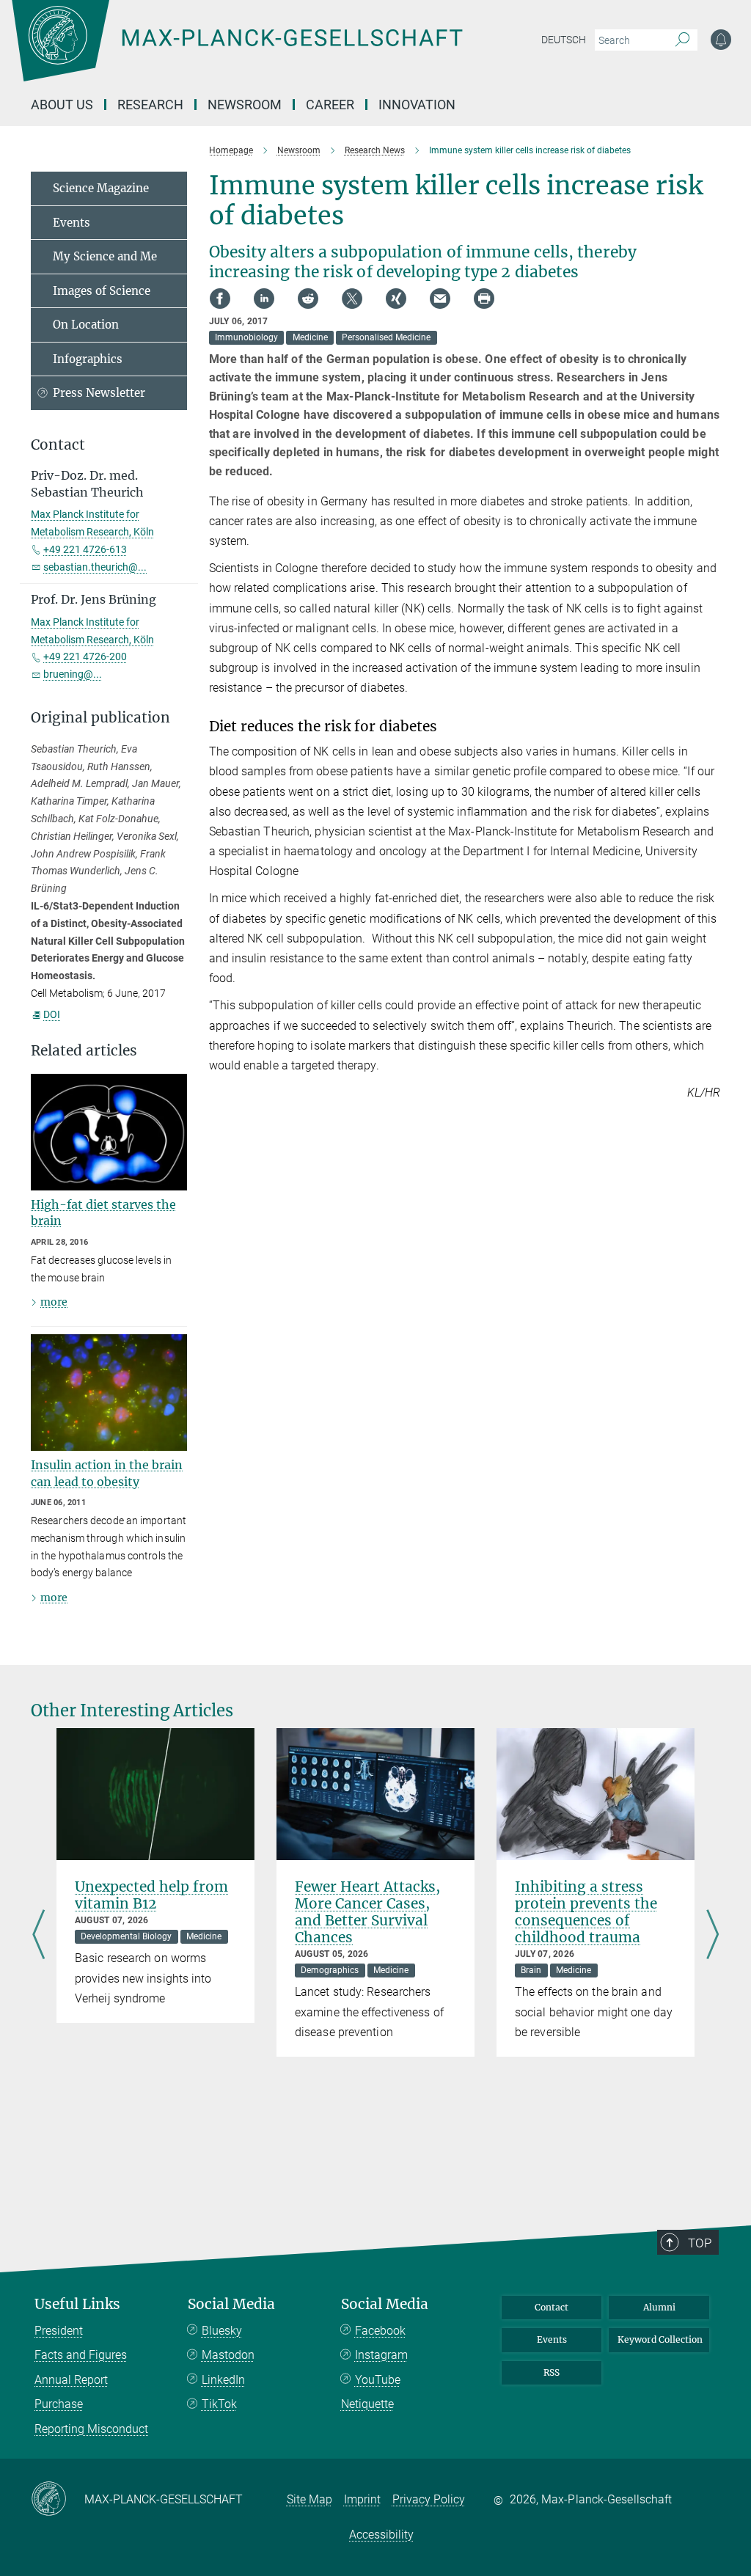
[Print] (484, 299)
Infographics (88, 359)
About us (62, 105)
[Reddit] (308, 299)
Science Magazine (101, 188)
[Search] (682, 40)
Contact (552, 2307)
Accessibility (381, 2535)
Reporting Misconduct (91, 2429)
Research (150, 105)
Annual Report (71, 2380)
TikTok (219, 2404)
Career (330, 105)
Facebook (380, 2331)
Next (712, 1936)
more (54, 1302)
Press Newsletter (99, 393)
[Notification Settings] (721, 40)
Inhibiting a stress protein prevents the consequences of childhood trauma (586, 1912)
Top (700, 2243)
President (59, 2331)
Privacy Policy (429, 2499)
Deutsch (564, 40)
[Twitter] (352, 299)
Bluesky (222, 2331)
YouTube (378, 2380)
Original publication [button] (100, 718)
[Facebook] (220, 299)
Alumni (659, 2307)
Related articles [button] (84, 1051)
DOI (52, 1014)
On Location (86, 325)
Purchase (59, 2404)
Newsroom (245, 105)
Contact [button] (58, 445)
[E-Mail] (440, 299)
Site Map (309, 2499)
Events (72, 223)
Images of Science (102, 291)
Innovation (417, 105)
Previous (39, 1936)
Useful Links (77, 2304)
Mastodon (228, 2355)
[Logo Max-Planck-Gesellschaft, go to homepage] (274, 51)
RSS (552, 2372)
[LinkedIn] (264, 299)
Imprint (362, 2499)
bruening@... (73, 674)
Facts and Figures (81, 2355)
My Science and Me (105, 256)
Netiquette (367, 2404)
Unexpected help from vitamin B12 (151, 1895)
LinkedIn (223, 2380)
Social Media (231, 2304)
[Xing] (396, 299)
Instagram (381, 2355)
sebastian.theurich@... (95, 567)
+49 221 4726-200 (85, 656)
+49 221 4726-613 (85, 549)
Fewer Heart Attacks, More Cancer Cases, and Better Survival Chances (367, 1912)
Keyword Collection (660, 2339)
